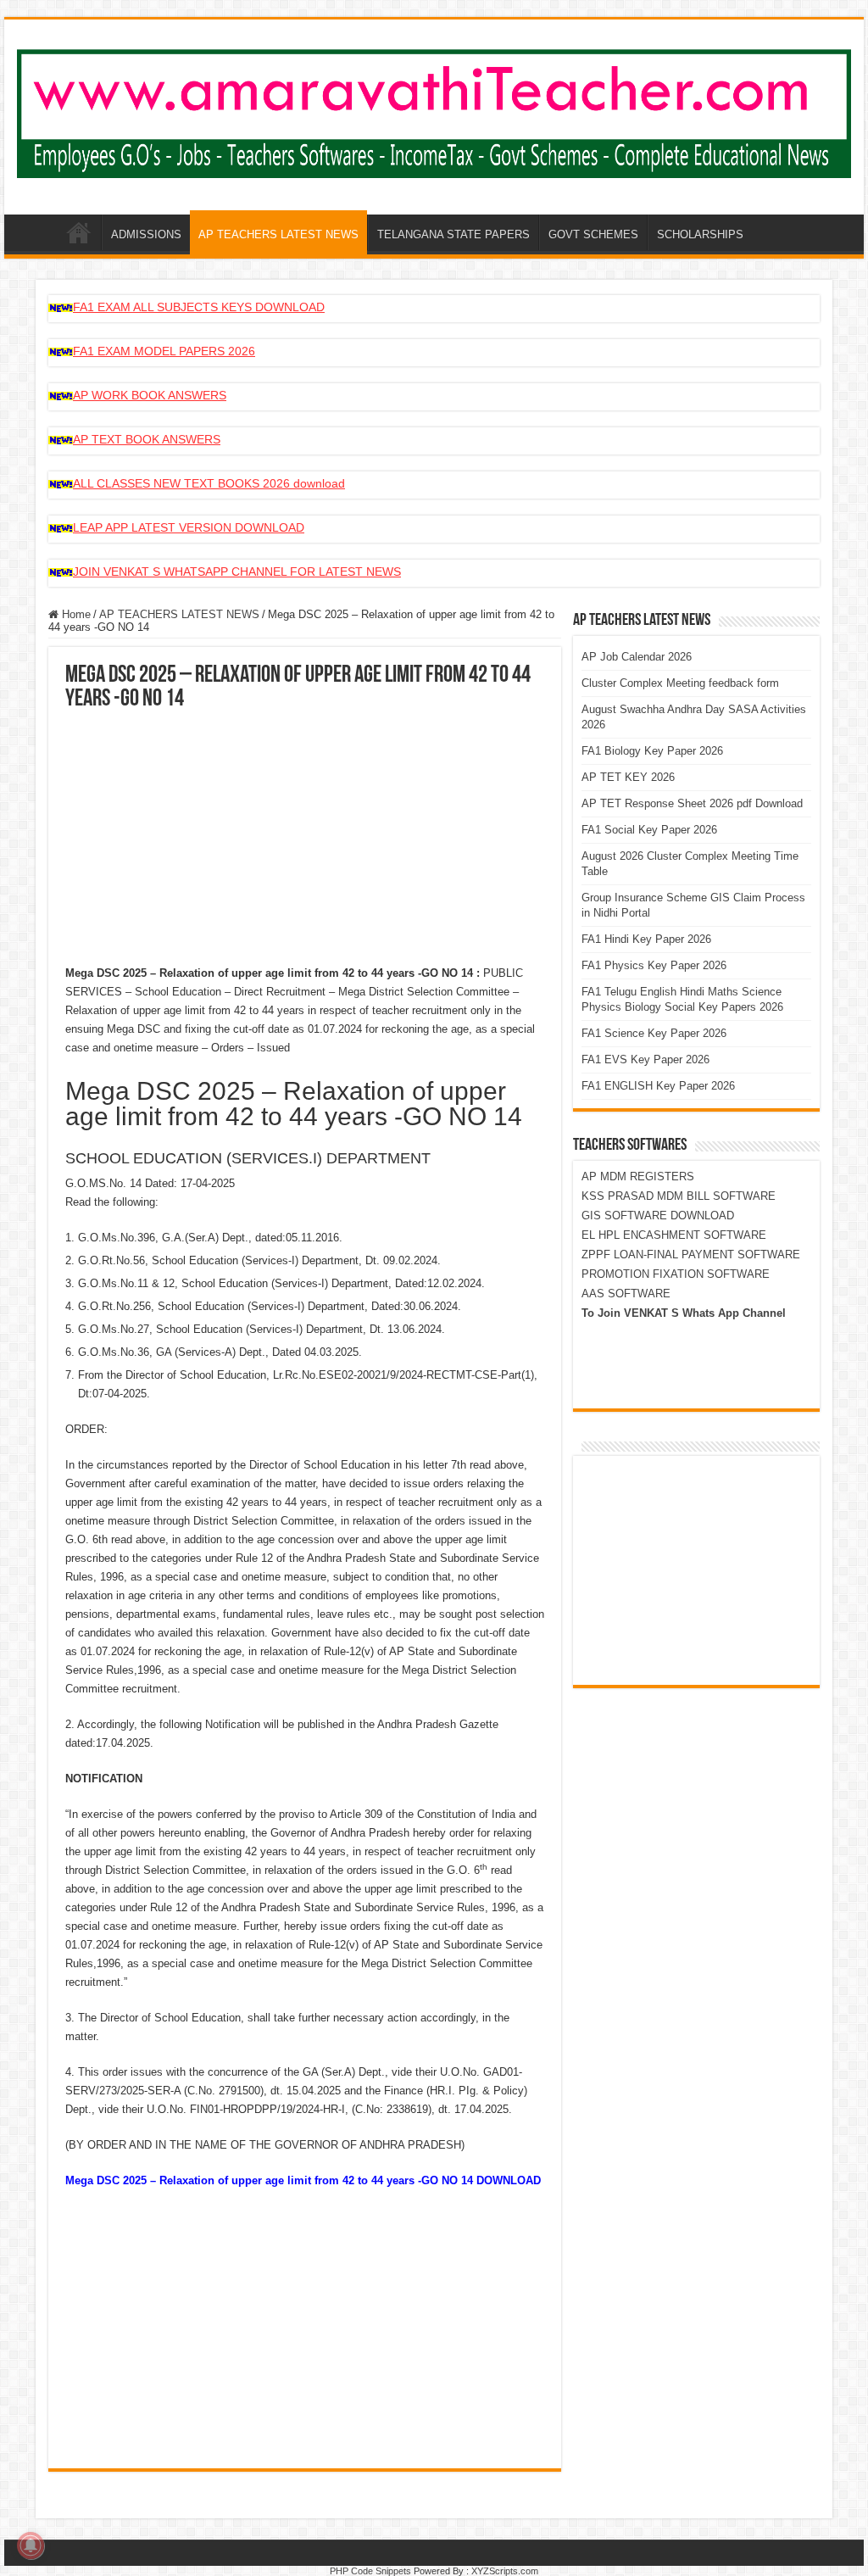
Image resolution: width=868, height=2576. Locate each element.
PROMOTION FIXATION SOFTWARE (676, 1274)
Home (75, 614)
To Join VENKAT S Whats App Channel (684, 1313)
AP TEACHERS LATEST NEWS (278, 234)
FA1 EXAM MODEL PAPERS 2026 (164, 351)
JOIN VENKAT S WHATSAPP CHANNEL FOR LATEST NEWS (237, 572)
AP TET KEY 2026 (628, 777)
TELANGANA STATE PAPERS (453, 234)
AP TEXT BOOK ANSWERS (147, 439)
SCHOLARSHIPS (700, 234)
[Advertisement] (305, 839)
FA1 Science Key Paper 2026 (654, 1033)
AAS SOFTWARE (626, 1294)
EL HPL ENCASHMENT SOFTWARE (674, 1235)
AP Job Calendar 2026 (637, 657)
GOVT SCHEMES (593, 234)
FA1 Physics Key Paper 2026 (654, 965)
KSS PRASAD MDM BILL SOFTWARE (679, 1196)
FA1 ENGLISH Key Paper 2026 (658, 1086)
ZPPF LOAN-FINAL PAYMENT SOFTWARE (691, 1255)
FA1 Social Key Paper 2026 (649, 830)
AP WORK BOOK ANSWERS (150, 395)
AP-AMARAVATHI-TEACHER (79, 232)
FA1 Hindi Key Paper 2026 (646, 939)
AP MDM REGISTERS (638, 1176)
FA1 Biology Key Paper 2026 (652, 751)
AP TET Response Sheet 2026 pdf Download (692, 803)
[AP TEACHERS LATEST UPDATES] (434, 110)
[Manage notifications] (31, 2545)
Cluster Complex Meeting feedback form (680, 683)
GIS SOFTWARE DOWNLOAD (658, 1216)
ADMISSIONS (146, 234)
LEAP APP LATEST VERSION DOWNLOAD (189, 527)
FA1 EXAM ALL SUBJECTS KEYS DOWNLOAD (199, 307)
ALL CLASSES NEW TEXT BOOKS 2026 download (209, 483)
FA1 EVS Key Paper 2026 (645, 1059)
